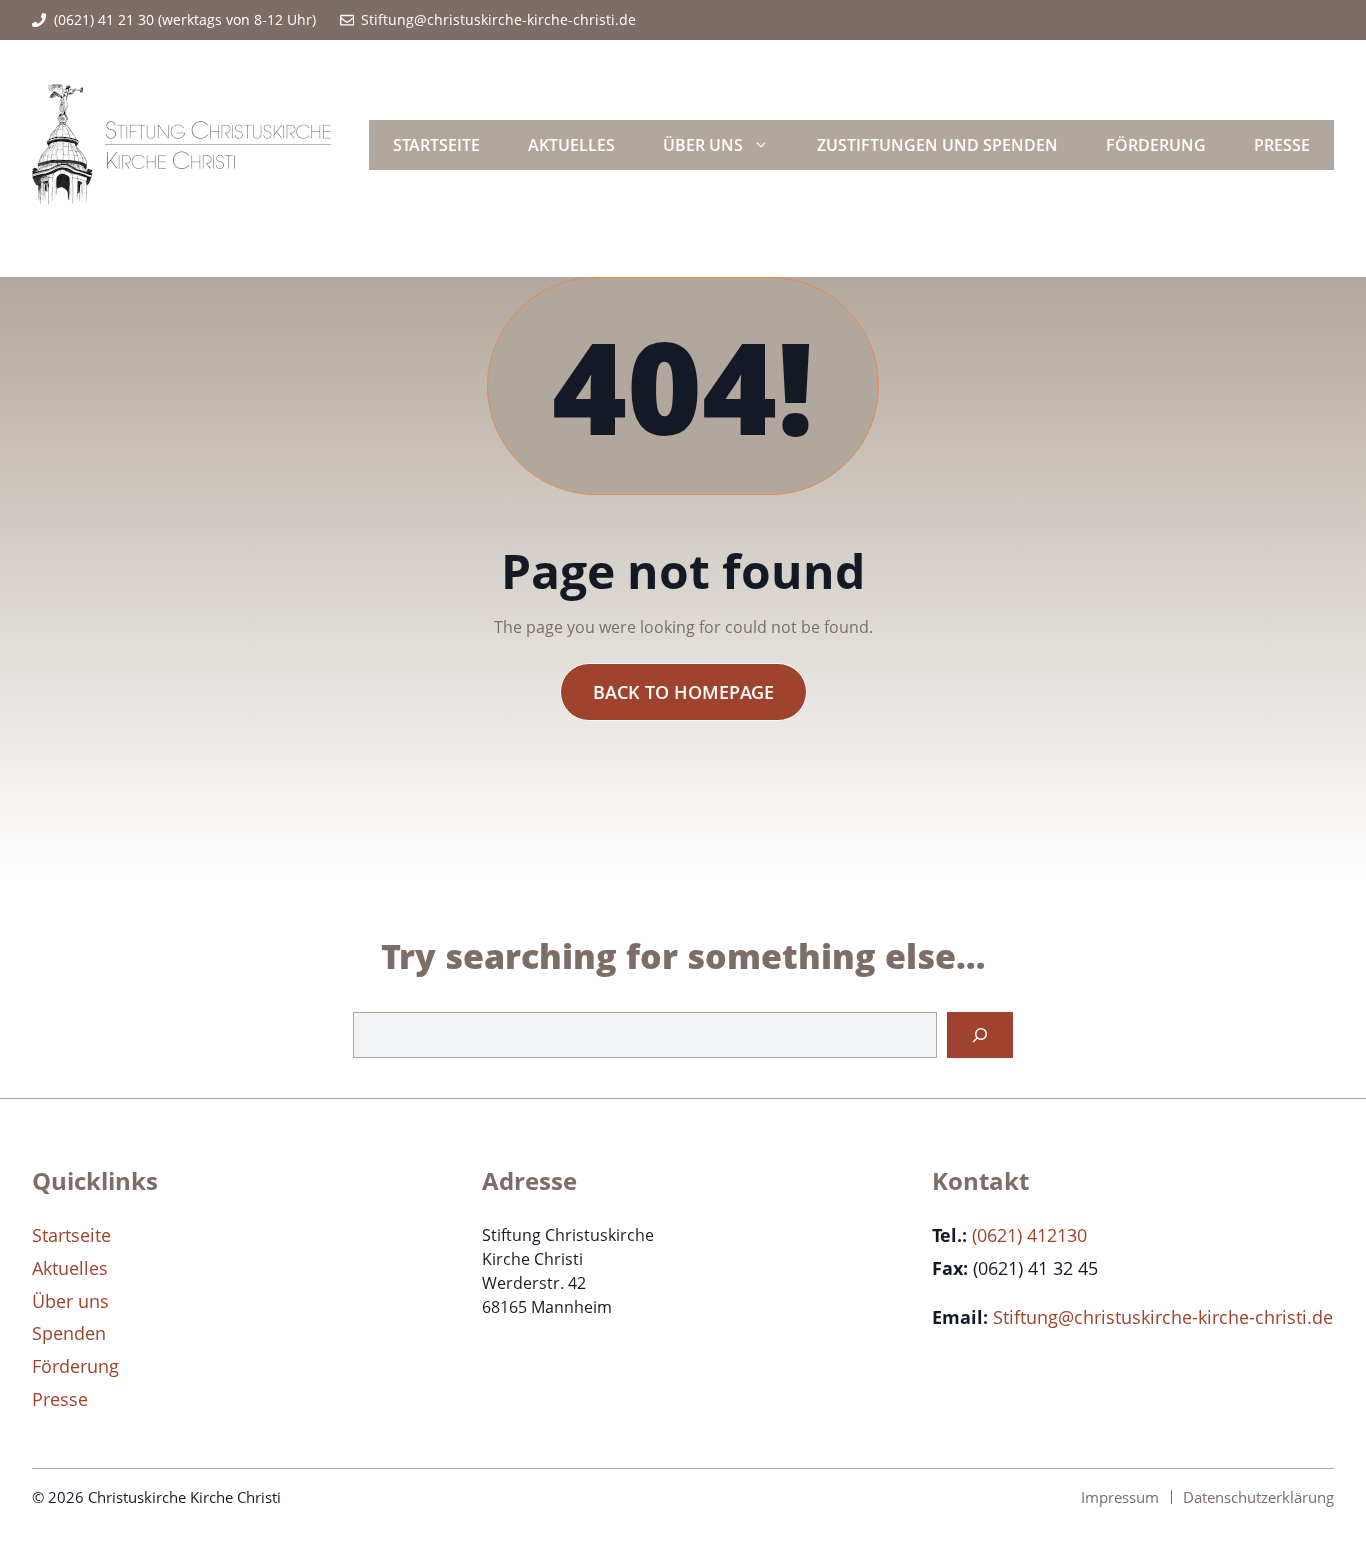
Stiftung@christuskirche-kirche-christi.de (498, 19)
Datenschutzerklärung (1258, 1497)
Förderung (1156, 145)
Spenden (69, 1333)
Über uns (703, 145)
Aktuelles (571, 145)
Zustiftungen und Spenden (937, 145)
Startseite (436, 145)
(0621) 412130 (1029, 1235)
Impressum (1120, 1497)
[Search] (980, 1035)
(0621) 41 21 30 (104, 19)
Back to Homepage (683, 692)
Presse (1282, 145)
